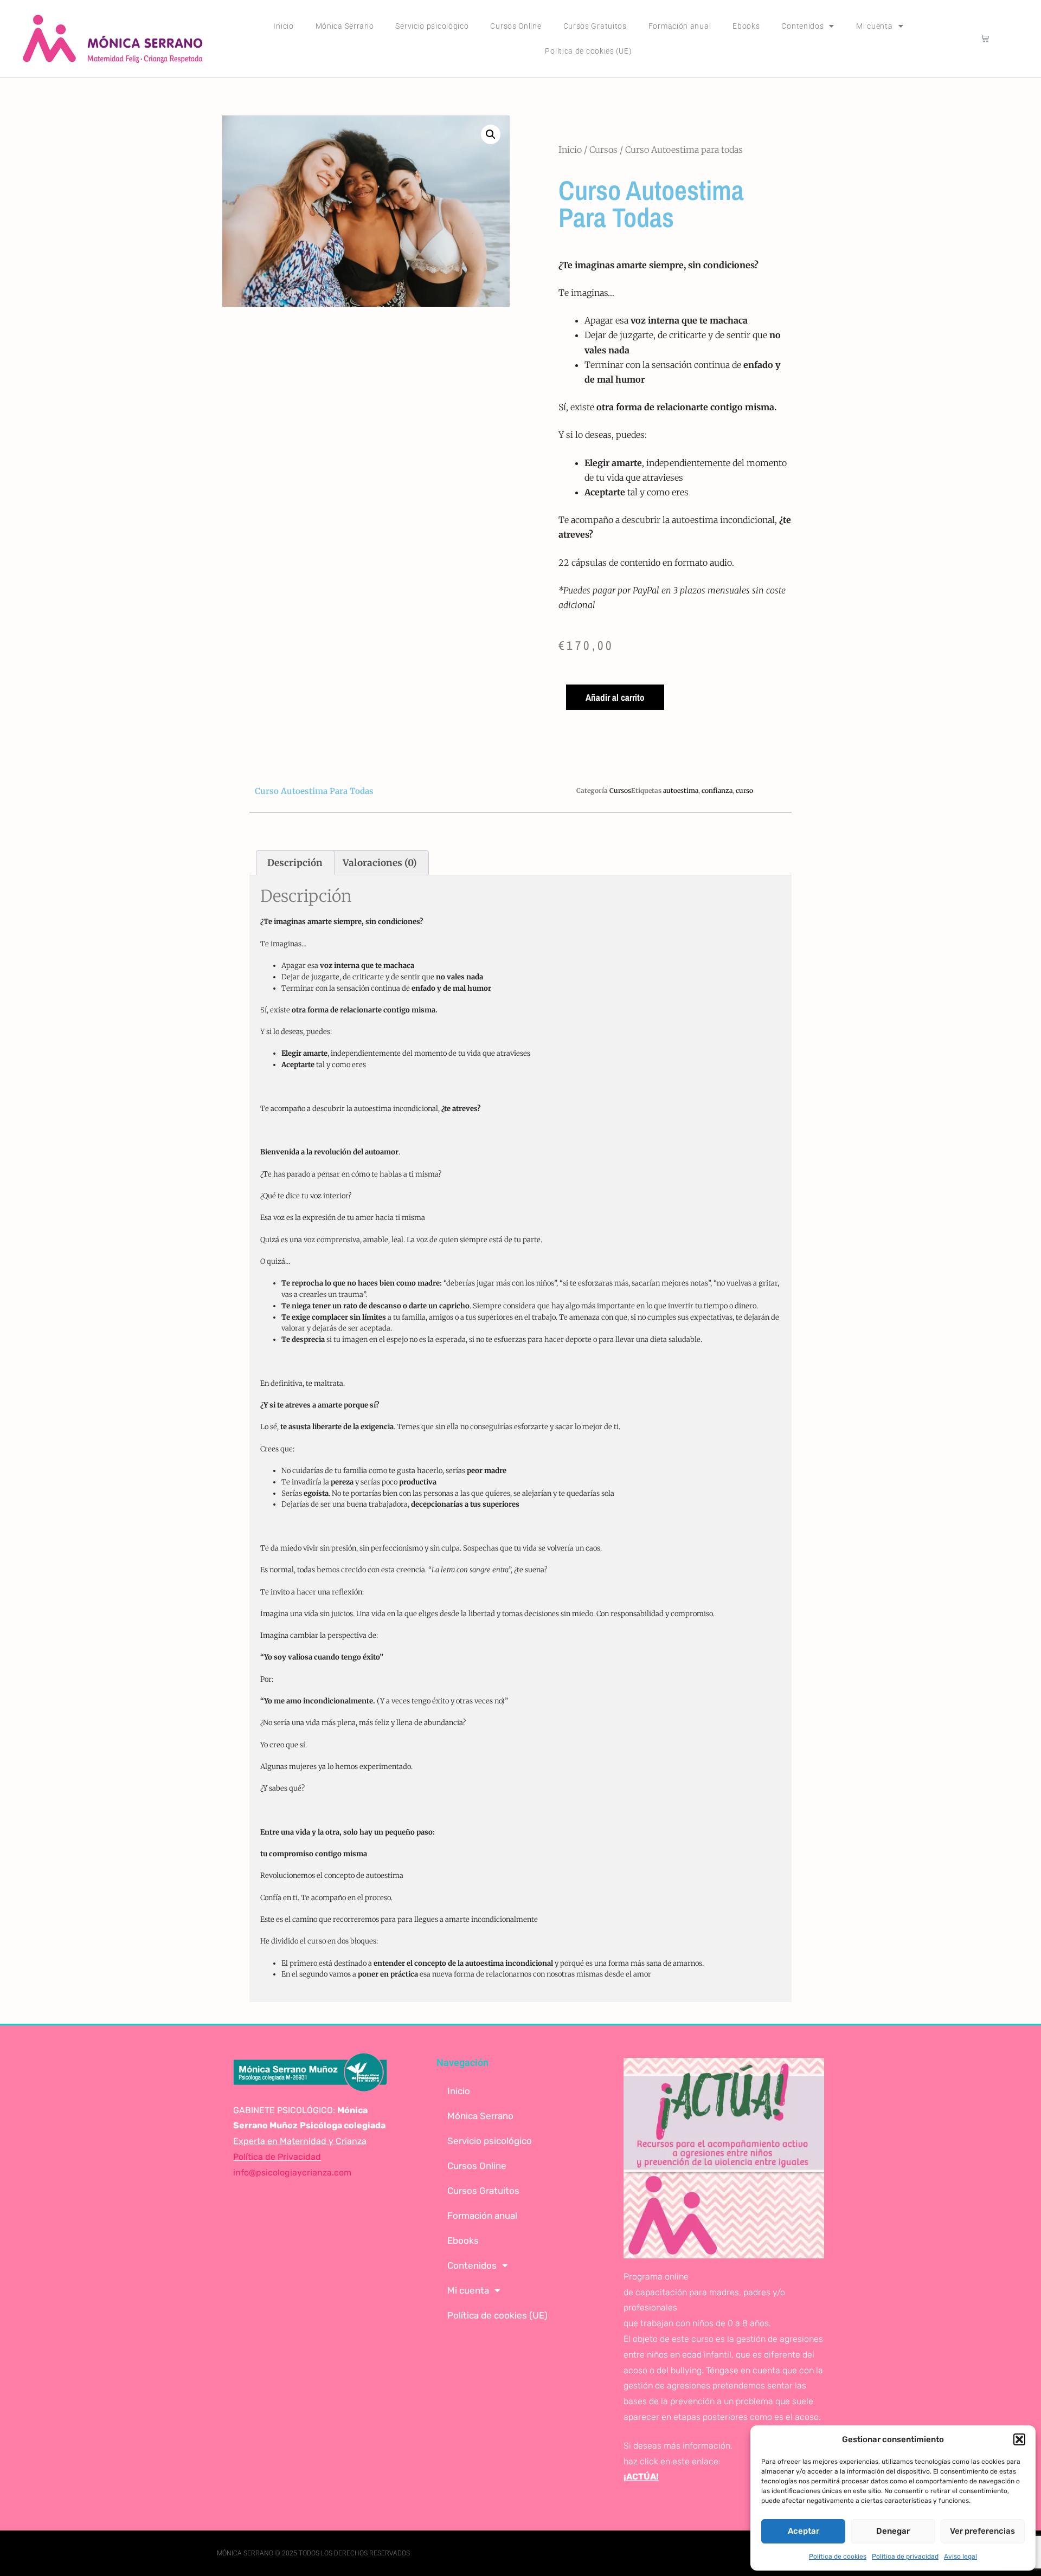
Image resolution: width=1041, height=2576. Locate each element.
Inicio (283, 26)
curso (744, 790)
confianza (717, 790)
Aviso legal (960, 2556)
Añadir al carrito (615, 697)
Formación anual (680, 26)
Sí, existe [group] (667, 407)
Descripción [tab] (295, 863)
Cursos (603, 150)
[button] (1019, 2439)
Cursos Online (516, 26)
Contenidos (802, 26)
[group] (675, 265)
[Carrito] (985, 38)
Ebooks (746, 26)
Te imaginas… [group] (586, 293)
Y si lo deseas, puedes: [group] (603, 435)
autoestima (681, 790)
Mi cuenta (874, 26)
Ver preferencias (982, 2531)
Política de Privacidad (277, 2157)
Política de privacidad (905, 2556)
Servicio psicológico (432, 26)
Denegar (893, 2531)
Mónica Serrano (345, 26)
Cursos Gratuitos (595, 26)
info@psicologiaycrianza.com (292, 2173)
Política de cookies (838, 2556)
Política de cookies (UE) (588, 51)
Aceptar (804, 2531)
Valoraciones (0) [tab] (380, 863)
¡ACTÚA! (641, 2477)
